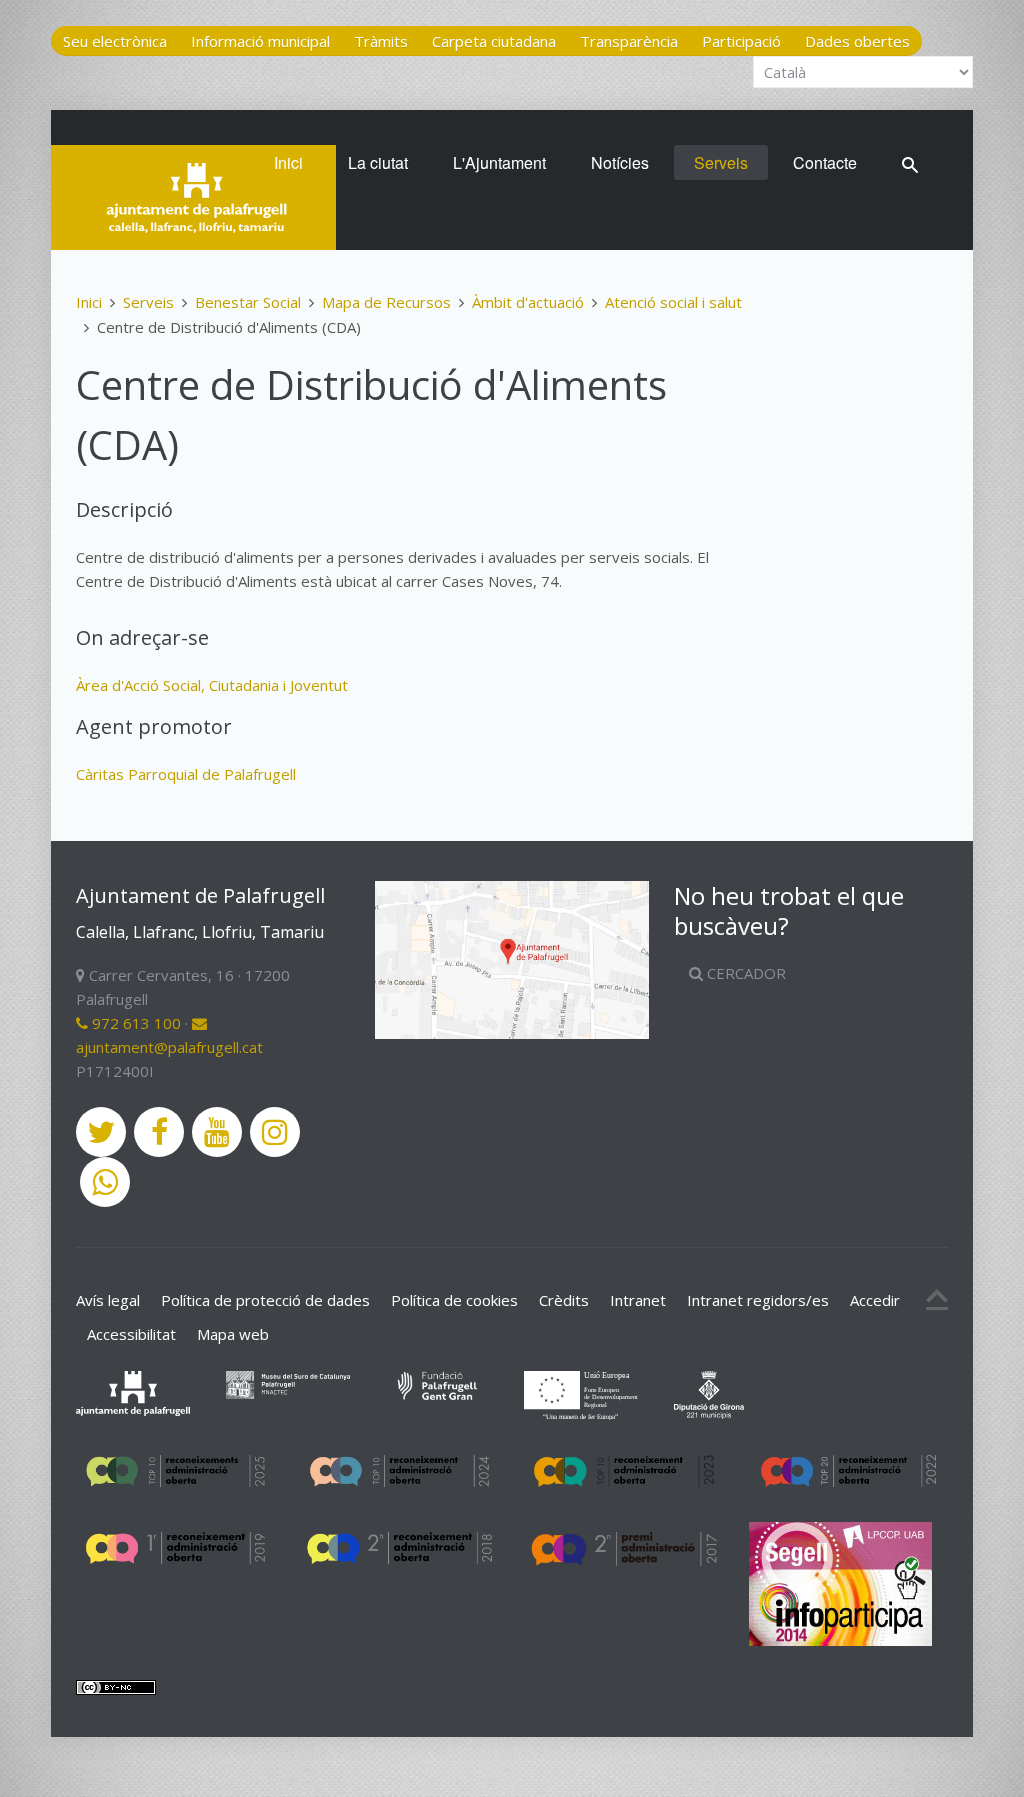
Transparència (629, 41)
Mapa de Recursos (386, 302)
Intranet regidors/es (758, 1300)
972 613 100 (134, 1023)
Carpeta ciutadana (494, 41)
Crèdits (564, 1300)
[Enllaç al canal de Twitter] (101, 1132)
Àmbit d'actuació (528, 302)
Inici (288, 162)
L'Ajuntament (499, 162)
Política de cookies (454, 1300)
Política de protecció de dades (265, 1300)
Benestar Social (248, 302)
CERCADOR (744, 973)
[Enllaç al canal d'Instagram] (275, 1132)
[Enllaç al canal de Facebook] (159, 1132)
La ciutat (378, 162)
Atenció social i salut (673, 302)
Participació (741, 41)
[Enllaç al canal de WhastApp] (105, 1182)
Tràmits (381, 41)
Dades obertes (857, 41)
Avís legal (108, 1300)
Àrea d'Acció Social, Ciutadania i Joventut (212, 685)
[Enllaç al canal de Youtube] (217, 1132)
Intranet (638, 1300)
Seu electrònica (115, 41)
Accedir (875, 1300)
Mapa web (233, 1334)
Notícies (620, 162)
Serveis (721, 162)
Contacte (825, 162)
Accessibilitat (131, 1334)
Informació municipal (260, 41)
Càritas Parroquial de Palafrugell (186, 774)
